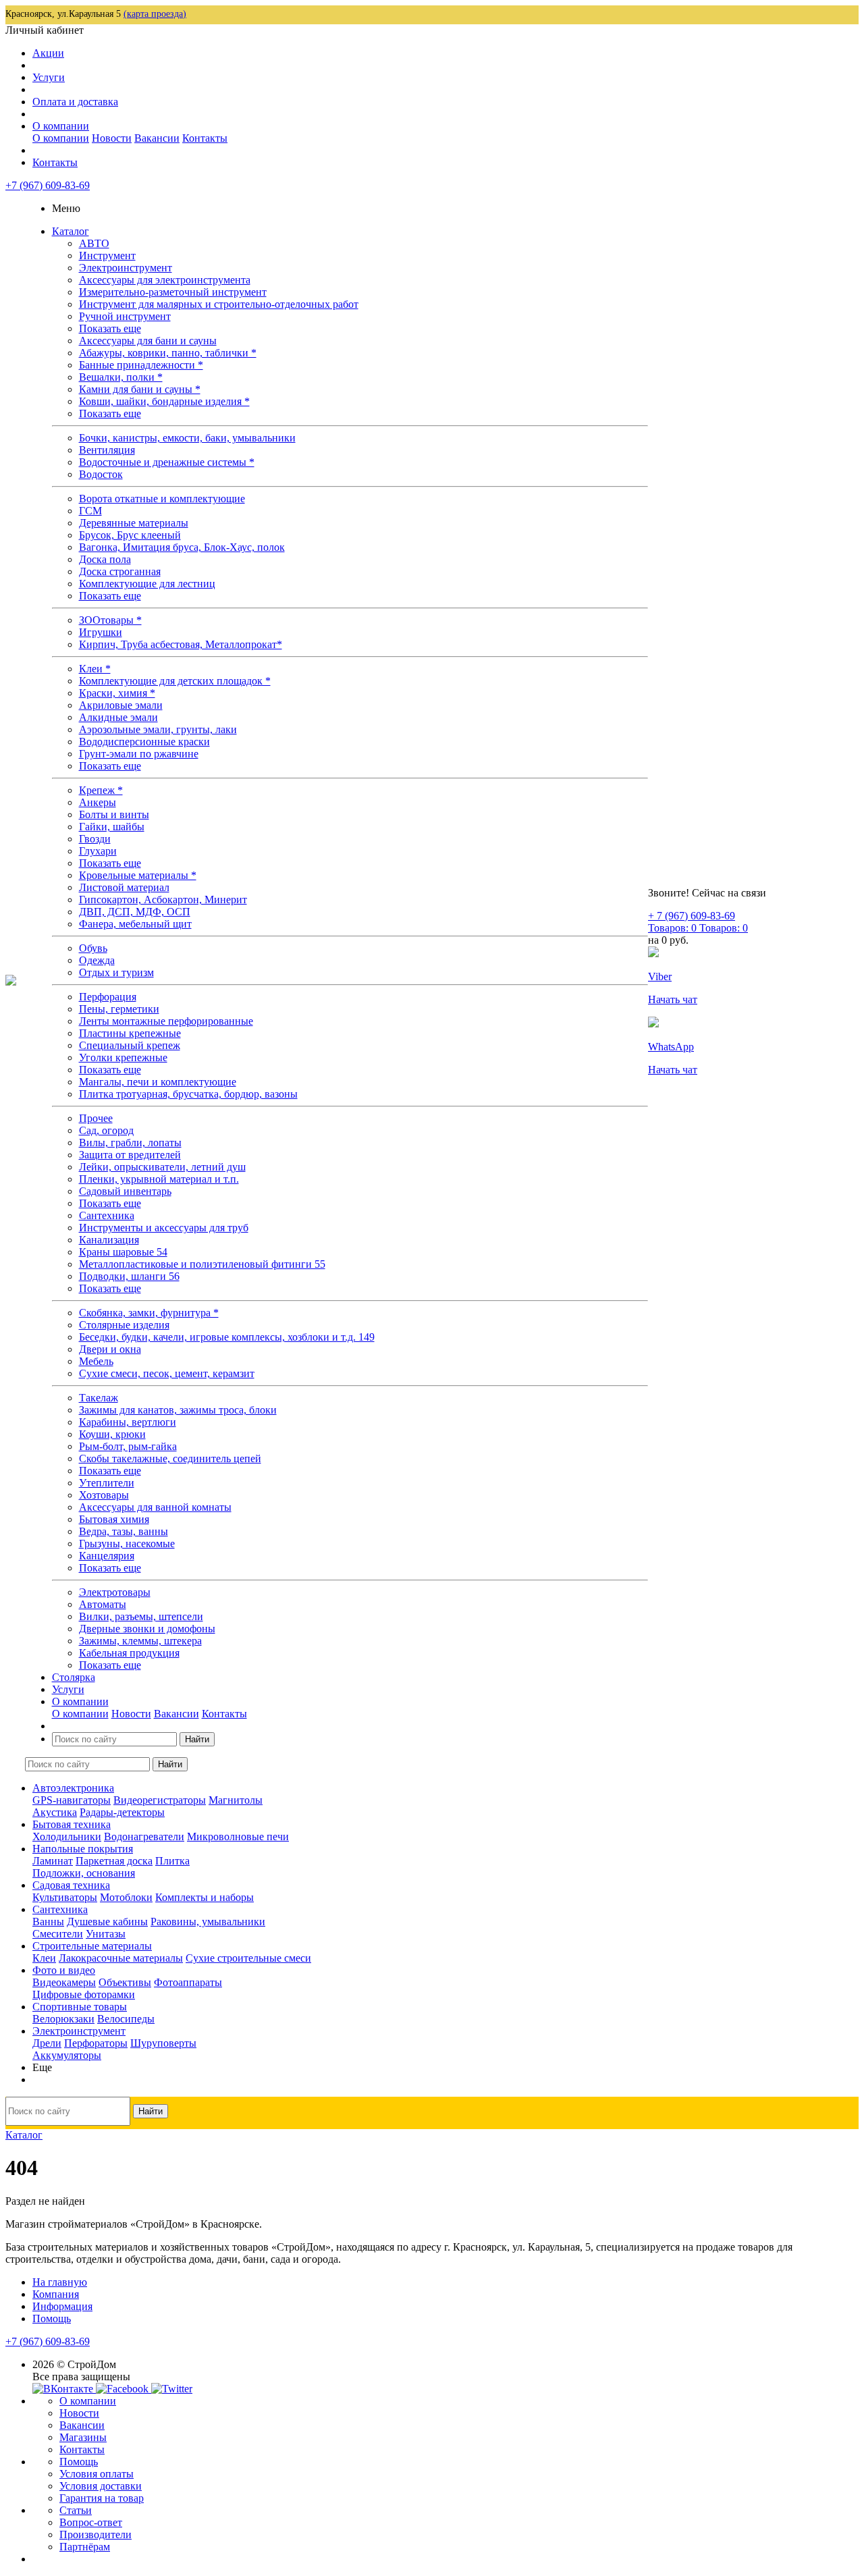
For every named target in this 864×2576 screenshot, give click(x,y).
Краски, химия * (117, 693)
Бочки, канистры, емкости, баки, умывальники (187, 438)
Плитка (172, 1861)
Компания (56, 2294)
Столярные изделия (124, 1325)
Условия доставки (101, 2486)
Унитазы (106, 1934)
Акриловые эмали (121, 705)
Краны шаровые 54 (123, 1252)
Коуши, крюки (112, 1434)
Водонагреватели (144, 1836)
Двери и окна (110, 1349)
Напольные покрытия (83, 1849)
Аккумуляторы (67, 2055)
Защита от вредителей (130, 1155)
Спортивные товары (80, 2007)
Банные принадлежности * (141, 365)
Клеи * (95, 669)
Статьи (76, 2510)
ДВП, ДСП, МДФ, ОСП (135, 912)
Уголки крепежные (123, 1057)
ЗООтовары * (110, 620)
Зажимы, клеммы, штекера (140, 1641)
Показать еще (110, 328)
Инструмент (107, 256)
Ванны (48, 1922)
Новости (112, 138)
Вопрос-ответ (91, 2522)
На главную (60, 2282)
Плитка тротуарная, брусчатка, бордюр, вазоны (188, 1094)
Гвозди (95, 839)
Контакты (205, 138)
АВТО (94, 243)
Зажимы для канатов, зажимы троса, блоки (178, 1410)
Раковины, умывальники (208, 1922)
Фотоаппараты (188, 1982)
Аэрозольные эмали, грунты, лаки (158, 729)
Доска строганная (120, 571)
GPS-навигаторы (72, 1800)
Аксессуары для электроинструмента (165, 280)
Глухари (98, 851)
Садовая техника (71, 1885)
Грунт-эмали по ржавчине (139, 754)
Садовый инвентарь (125, 1191)
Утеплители (107, 1483)
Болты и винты (114, 814)
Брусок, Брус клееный (130, 535)
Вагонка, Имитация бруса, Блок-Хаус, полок (182, 547)
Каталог (71, 231)
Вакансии (157, 138)
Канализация (109, 1240)
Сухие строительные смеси (248, 1958)
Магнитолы (236, 1800)
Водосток (101, 474)
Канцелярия (107, 1556)
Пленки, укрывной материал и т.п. (159, 1179)
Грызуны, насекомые (127, 1544)
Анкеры (98, 802)
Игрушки (101, 632)
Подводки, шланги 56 (129, 1276)
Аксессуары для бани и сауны (148, 341)
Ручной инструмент (125, 316)
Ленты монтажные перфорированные (166, 1021)
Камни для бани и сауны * (140, 389)
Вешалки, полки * (121, 377)
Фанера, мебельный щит (135, 924)
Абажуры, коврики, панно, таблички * (168, 353)
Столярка (74, 1677)
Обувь (93, 948)
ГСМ (90, 511)
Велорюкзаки (63, 2019)
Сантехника (107, 1215)
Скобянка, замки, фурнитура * (149, 1313)
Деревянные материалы (134, 523)
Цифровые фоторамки (84, 1994)
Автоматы (103, 1604)
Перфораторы (96, 2043)
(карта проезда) (155, 14)
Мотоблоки (126, 1897)
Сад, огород (106, 1130)
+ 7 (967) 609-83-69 (692, 916)
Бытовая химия (114, 1519)
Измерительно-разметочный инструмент (173, 292)
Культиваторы (65, 1897)
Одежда (97, 960)
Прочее (96, 1118)
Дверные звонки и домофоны (147, 1629)
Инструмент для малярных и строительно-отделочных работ (219, 304)
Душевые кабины (107, 1922)
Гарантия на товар (102, 2498)
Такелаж (99, 1398)
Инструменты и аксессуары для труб (164, 1228)
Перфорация (108, 997)
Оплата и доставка (75, 102)
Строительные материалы (92, 1946)
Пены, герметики (119, 1009)
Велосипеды (126, 2019)
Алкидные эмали (118, 717)
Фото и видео (64, 1970)
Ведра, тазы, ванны (124, 1531)
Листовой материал (124, 887)
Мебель (96, 1361)
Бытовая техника (72, 1824)
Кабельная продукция (129, 1653)
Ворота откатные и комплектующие (162, 499)
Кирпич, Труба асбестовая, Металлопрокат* (181, 644)
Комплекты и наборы (205, 1897)
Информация (62, 2306)
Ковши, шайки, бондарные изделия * (164, 401)
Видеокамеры (64, 1982)
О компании (61, 126)
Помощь (52, 2318)
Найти (197, 1739)
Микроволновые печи (238, 1836)
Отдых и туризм (116, 972)
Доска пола (105, 559)
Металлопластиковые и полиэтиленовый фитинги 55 (202, 1264)
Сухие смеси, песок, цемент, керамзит (167, 1373)
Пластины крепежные (130, 1033)
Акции (48, 53)
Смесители (58, 1934)
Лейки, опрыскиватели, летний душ (162, 1167)
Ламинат (53, 1861)
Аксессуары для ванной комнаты (155, 1507)
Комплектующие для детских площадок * (175, 681)
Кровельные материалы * (138, 875)
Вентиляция (107, 450)
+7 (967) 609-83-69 (48, 185)
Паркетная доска (114, 1861)
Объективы (125, 1982)
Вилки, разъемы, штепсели (141, 1616)
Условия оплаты (97, 2474)
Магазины (83, 2437)
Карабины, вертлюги (128, 1422)
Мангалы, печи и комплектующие (158, 1082)
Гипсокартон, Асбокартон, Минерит (163, 900)
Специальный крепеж (130, 1045)
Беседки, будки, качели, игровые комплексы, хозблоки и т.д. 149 (227, 1337)
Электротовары (115, 1592)
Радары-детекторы (122, 1812)
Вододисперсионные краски (144, 742)
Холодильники (67, 1836)
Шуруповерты (163, 2043)
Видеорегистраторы (160, 1800)
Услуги (49, 77)
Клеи (44, 1958)
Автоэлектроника (73, 1788)
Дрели (47, 2043)
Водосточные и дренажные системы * (167, 462)
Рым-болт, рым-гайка (128, 1446)
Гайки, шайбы (112, 827)
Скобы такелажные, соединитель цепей (170, 1458)
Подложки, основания (84, 1873)
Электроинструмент (126, 268)
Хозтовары (104, 1495)
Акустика (55, 1812)
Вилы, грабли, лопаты (130, 1143)
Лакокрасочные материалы (121, 1958)
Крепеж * (101, 790)
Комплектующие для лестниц (147, 584)
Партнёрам (85, 2547)
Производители (96, 2534)
